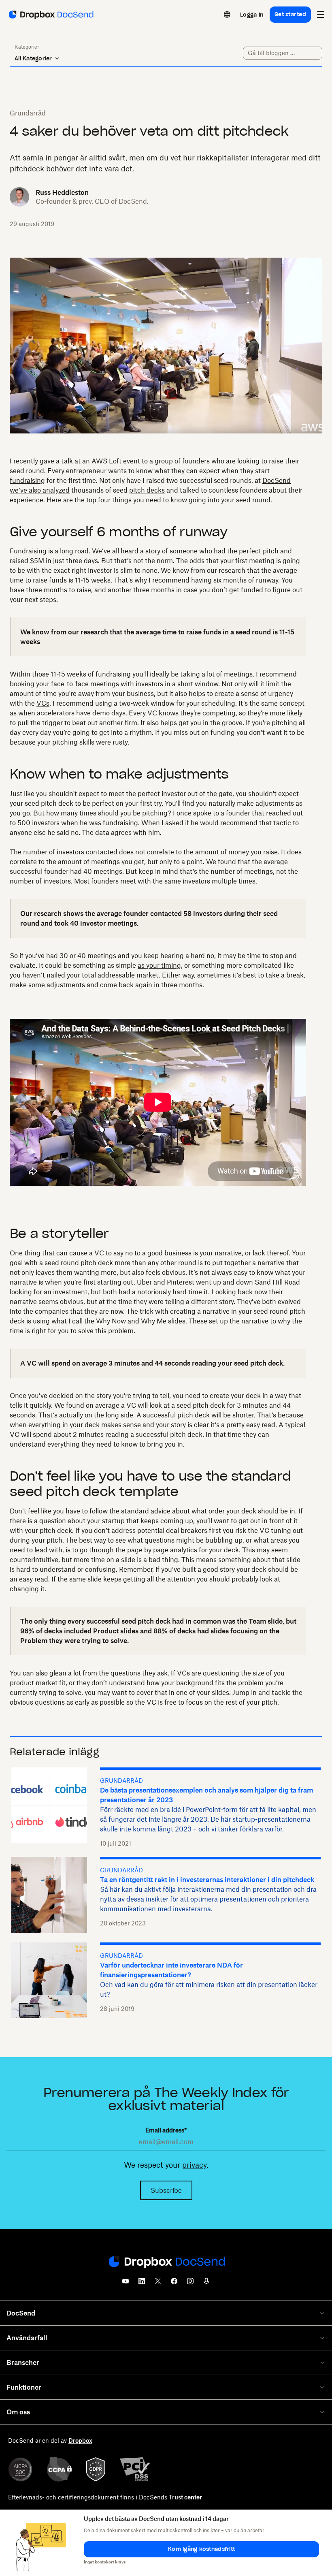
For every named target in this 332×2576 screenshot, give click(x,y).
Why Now (111, 1321)
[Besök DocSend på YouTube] (126, 2284)
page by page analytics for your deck (183, 1550)
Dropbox (80, 2440)
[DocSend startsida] (166, 2262)
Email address (166, 2130)
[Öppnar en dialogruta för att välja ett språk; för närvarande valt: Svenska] (227, 15)
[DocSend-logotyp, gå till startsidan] (50, 15)
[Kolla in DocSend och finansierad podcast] (206, 2284)
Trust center (185, 2497)
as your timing (159, 965)
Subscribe (166, 2190)
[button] (201, 2549)
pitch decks (147, 490)
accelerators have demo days (81, 713)
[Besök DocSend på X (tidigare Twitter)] (158, 2284)
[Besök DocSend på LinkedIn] (142, 2284)
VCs (43, 703)
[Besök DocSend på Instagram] (190, 2284)
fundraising (27, 480)
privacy (194, 2165)
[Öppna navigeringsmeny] (321, 15)
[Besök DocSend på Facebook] (174, 2284)
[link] (252, 15)
